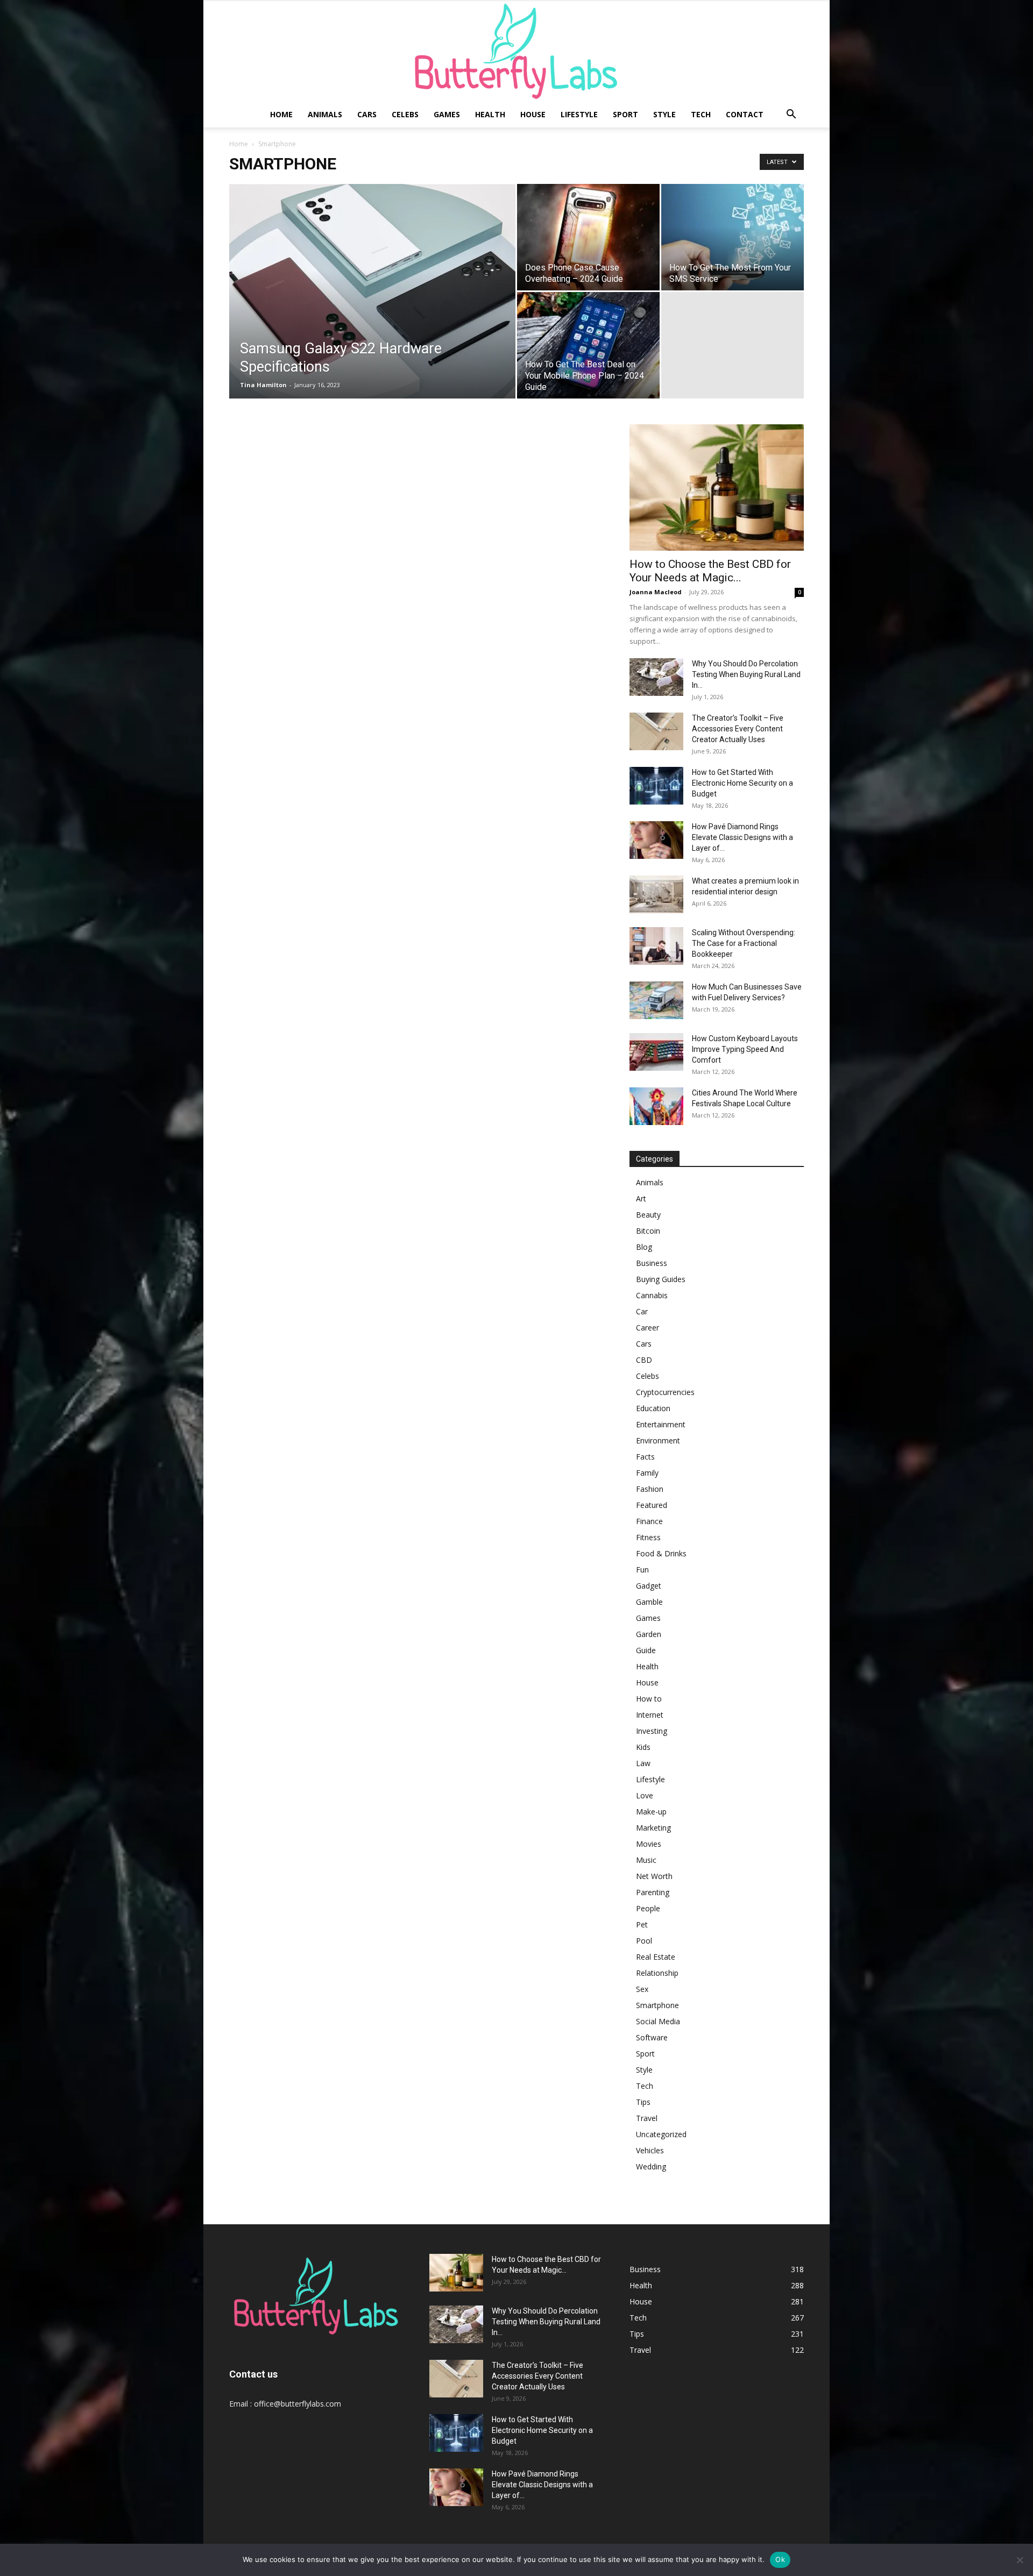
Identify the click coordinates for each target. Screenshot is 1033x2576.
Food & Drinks (661, 1553)
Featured (652, 1505)
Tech (701, 114)
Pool (644, 1941)
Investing (652, 1731)
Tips (643, 2102)
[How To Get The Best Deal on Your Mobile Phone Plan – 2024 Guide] (588, 345)
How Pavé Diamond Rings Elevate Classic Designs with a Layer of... (742, 837)
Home (281, 114)
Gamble (649, 1602)
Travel (647, 2118)
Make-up (651, 1812)
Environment (658, 1440)
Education (653, 1408)
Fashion (650, 1489)
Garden (649, 1634)
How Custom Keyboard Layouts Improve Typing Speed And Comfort (745, 1049)
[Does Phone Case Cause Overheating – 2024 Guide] (588, 237)
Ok (780, 2559)
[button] (791, 115)
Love (645, 1795)
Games (447, 114)
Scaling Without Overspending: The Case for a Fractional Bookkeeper (744, 943)
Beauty (648, 1215)
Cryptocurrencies (665, 1392)
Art (641, 1198)
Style (664, 114)
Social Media (658, 2021)
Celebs (405, 114)
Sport (625, 114)
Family (647, 1473)
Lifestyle (579, 114)
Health (490, 114)
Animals (325, 114)
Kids (643, 1747)
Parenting (653, 1892)
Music (646, 1860)
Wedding (651, 2166)
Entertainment (661, 1424)
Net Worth (654, 1876)
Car (642, 1311)
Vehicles (650, 2150)
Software (652, 2037)
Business (652, 1263)
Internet (650, 1715)
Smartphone (657, 2005)
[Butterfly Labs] (516, 51)
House (533, 114)
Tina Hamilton (263, 385)
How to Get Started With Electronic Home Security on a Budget (742, 783)
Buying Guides (661, 1279)
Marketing (653, 1828)
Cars (367, 114)
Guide (646, 1650)
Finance (649, 1521)
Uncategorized (661, 2134)
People (648, 1908)
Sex (642, 1989)
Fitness (648, 1537)
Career (648, 1328)
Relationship (657, 1973)
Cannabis (652, 1295)
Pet (642, 1924)
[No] (1020, 2560)
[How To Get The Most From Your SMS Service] (733, 237)
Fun (642, 1570)
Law (643, 1763)
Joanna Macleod (656, 592)
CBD (644, 1360)
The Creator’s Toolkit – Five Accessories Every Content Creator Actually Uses (738, 729)
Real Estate (656, 1957)
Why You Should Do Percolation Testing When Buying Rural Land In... (746, 674)
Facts (645, 1457)
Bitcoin (648, 1231)
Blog (644, 1247)
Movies (649, 1844)
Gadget (649, 1586)
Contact (745, 114)
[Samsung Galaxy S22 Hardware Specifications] (372, 308)
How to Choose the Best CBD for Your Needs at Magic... (710, 571)
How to (649, 1699)
